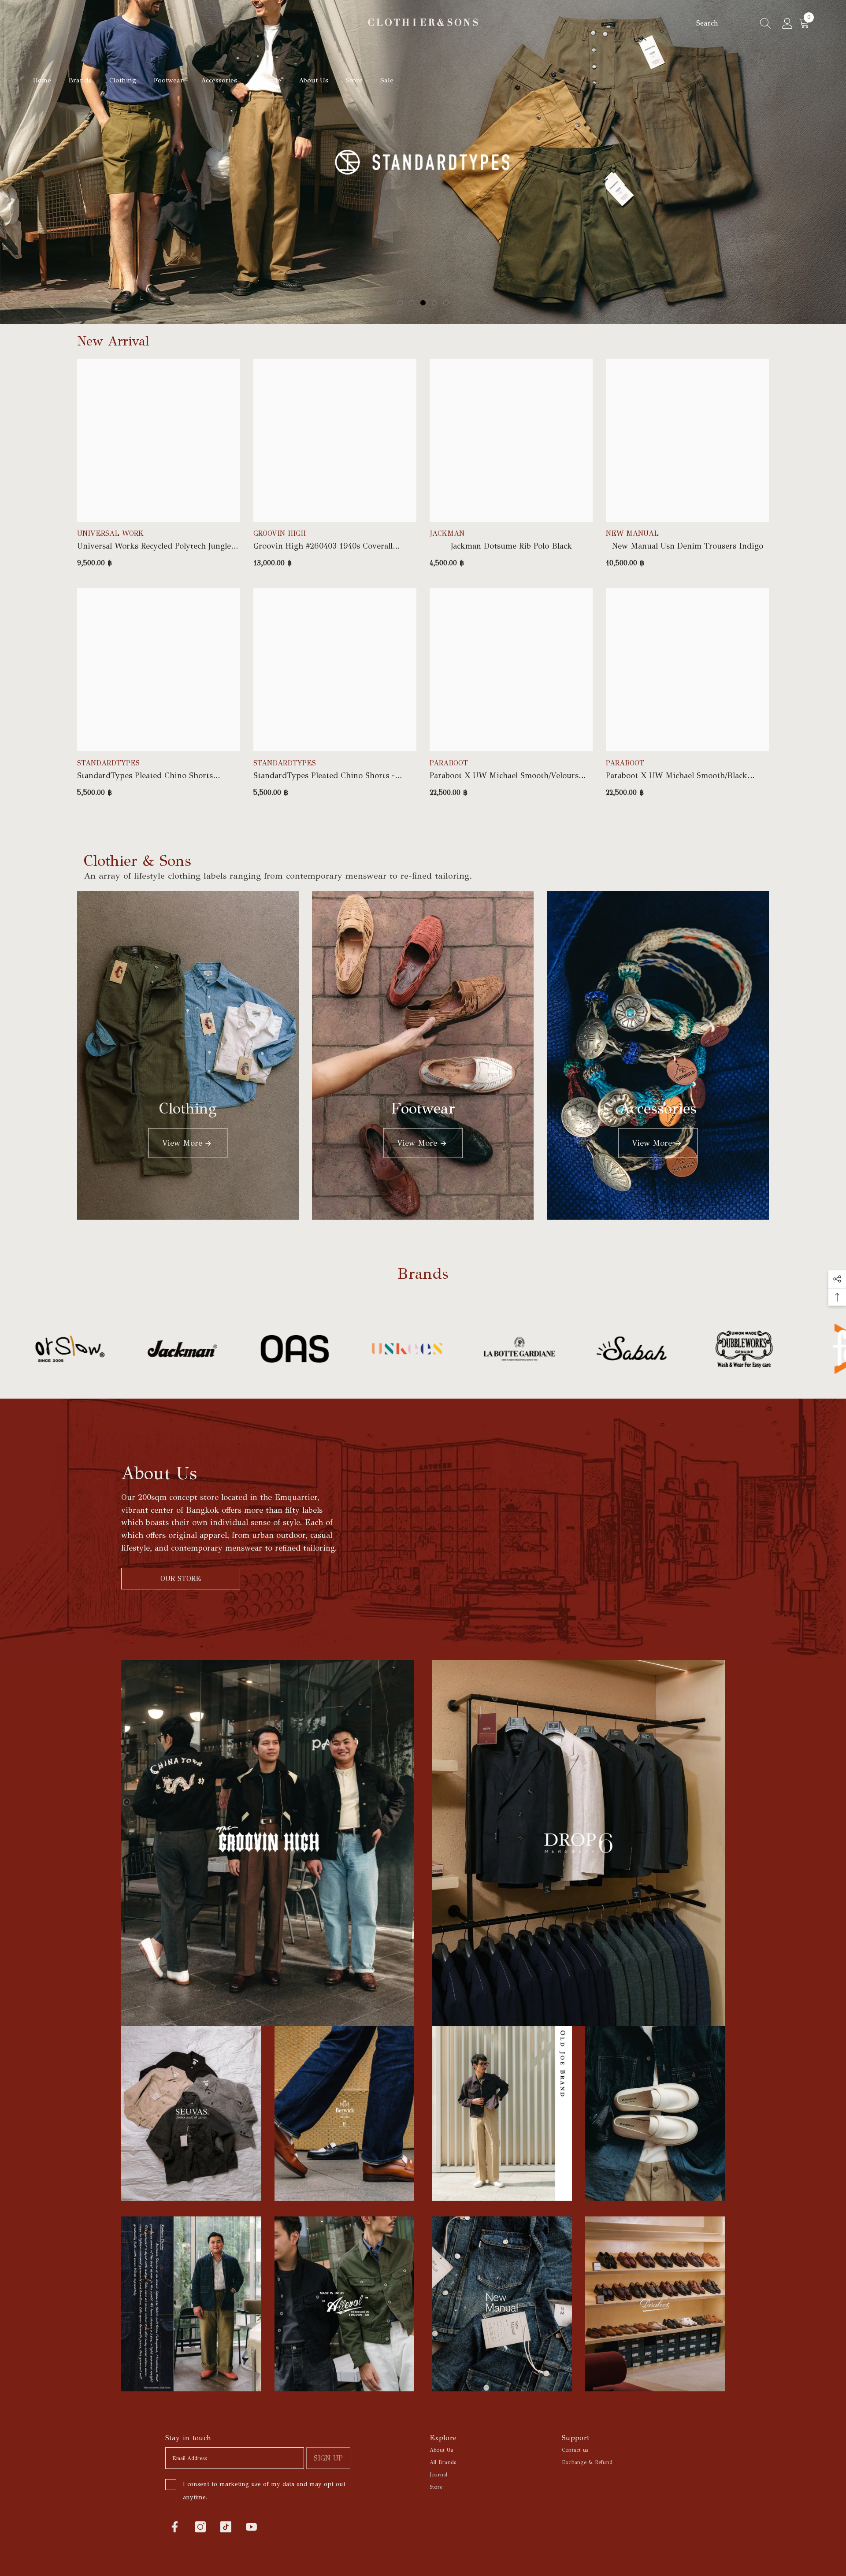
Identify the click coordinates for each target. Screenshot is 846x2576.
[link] (113, 1349)
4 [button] (434, 303)
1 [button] (400, 303)
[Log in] (787, 24)
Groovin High (280, 533)
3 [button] (423, 303)
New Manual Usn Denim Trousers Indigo (688, 546)
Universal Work (110, 533)
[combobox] (725, 23)
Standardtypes (108, 763)
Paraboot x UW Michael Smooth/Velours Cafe (504, 776)
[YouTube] (251, 2527)
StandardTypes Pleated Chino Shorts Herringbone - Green (145, 776)
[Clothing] (188, 1055)
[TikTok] (226, 2527)
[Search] (734, 24)
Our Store (181, 1579)
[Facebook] (175, 2527)
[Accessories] (658, 1055)
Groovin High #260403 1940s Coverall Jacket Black (323, 546)
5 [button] (446, 303)
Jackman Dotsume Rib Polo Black (511, 546)
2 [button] (412, 303)
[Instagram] (200, 2527)
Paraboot (449, 763)
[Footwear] (423, 1055)
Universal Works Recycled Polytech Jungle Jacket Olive (154, 546)
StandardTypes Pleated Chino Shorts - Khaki (324, 776)
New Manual (632, 533)
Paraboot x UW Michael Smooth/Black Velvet (677, 776)
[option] (423, 162)
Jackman (447, 533)
